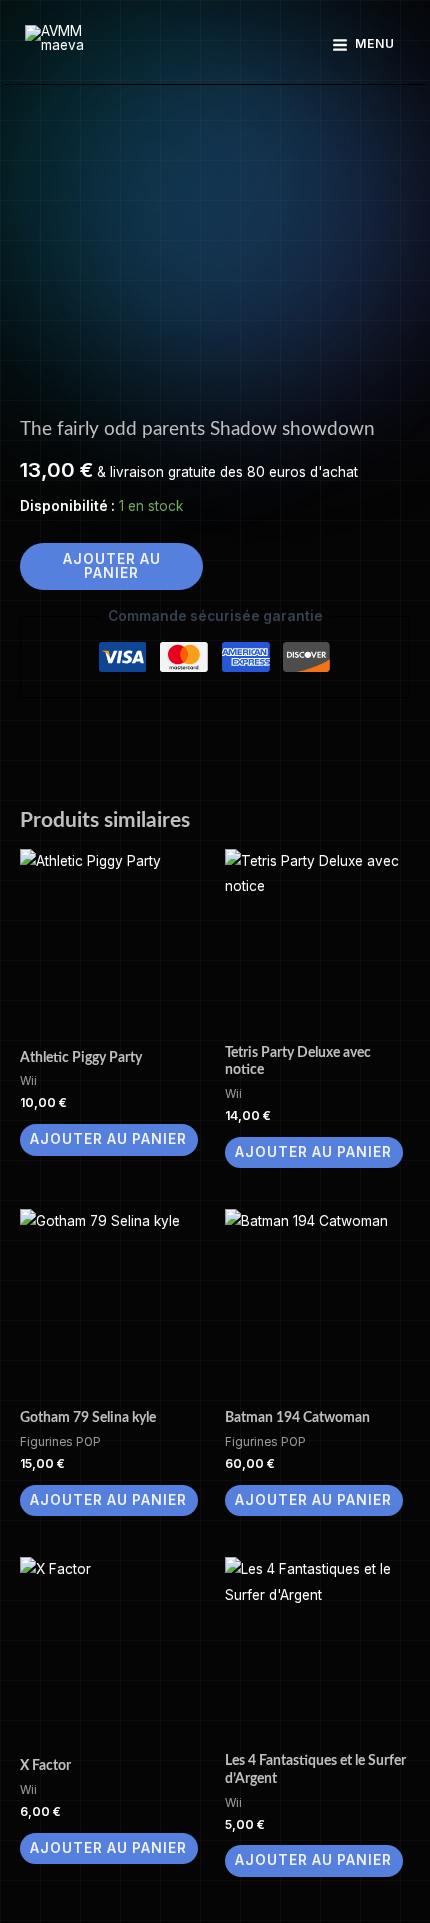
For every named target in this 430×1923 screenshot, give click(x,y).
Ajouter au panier (112, 566)
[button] (215, 45)
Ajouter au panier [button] (108, 1139)
